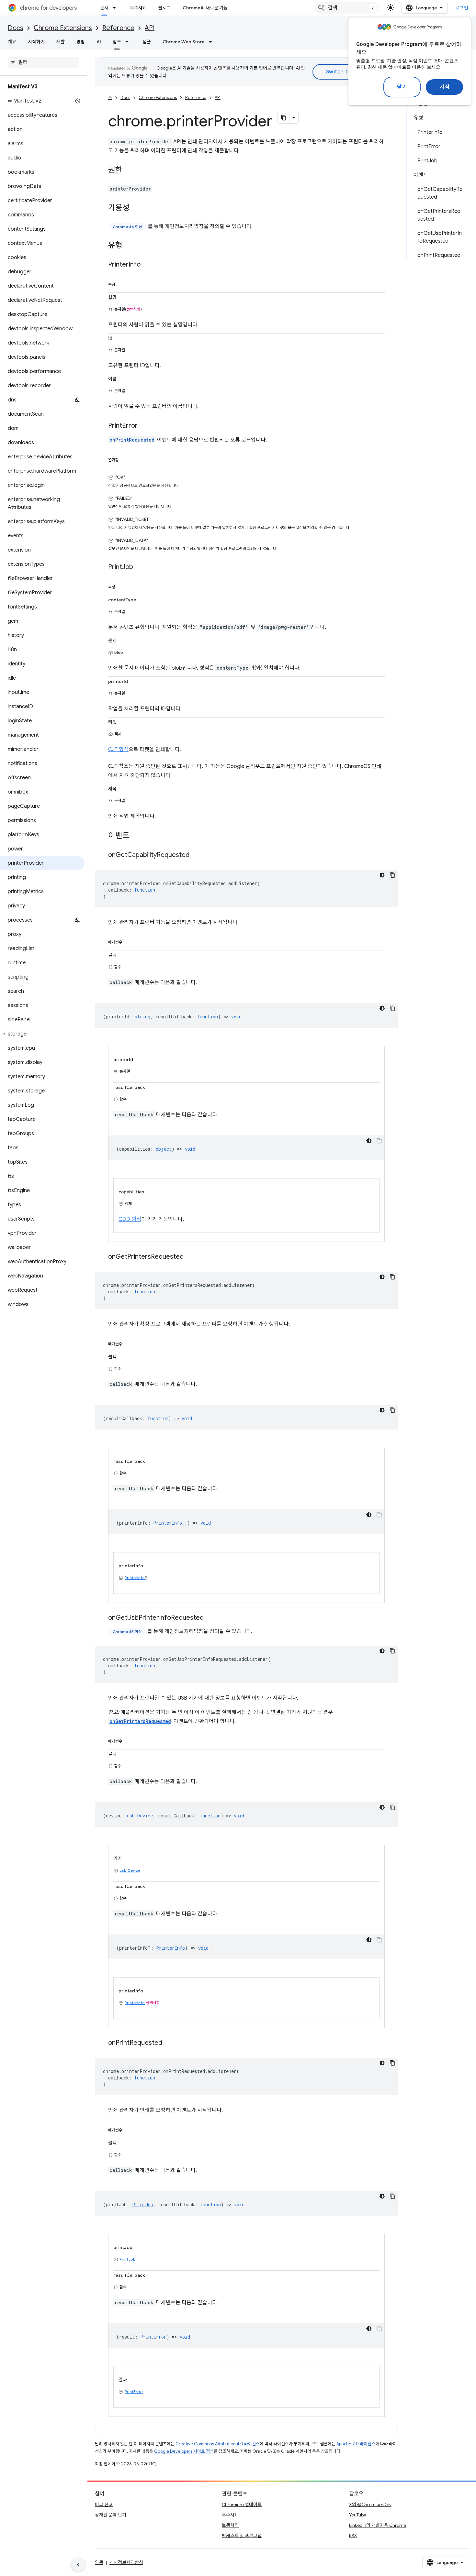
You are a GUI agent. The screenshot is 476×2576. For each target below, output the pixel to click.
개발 (61, 42)
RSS (353, 2536)
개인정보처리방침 (126, 2562)
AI (99, 42)
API (150, 28)
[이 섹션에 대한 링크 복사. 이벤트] (136, 836)
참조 (117, 42)
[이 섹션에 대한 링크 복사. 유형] (129, 246)
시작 (444, 87)
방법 (81, 42)
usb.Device (130, 1870)
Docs (16, 28)
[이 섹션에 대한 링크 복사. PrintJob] (140, 567)
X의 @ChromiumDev (370, 2505)
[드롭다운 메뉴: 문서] (116, 8)
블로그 (165, 8)
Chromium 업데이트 (242, 2505)
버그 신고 (104, 2505)
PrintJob (128, 2259)
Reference (118, 28)
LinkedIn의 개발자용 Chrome (378, 2525)
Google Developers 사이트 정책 (184, 2451)
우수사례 (138, 8)
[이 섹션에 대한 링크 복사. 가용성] (136, 208)
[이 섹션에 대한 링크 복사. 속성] (122, 283)
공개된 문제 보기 (111, 2515)
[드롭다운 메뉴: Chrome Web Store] (212, 42)
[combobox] (347, 8)
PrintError (134, 2391)
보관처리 (230, 2525)
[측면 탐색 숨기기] (78, 2564)
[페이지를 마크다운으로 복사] (284, 118)
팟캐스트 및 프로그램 (242, 2536)
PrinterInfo (135, 1578)
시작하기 (36, 42)
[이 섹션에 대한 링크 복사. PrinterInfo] (147, 265)
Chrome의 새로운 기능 (205, 8)
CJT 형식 (118, 750)
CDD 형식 (130, 1219)
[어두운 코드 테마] (382, 875)
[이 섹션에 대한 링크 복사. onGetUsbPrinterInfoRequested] (210, 1618)
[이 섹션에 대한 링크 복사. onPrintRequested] (169, 2043)
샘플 (147, 42)
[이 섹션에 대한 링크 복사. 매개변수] (129, 941)
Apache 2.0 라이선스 (356, 2444)
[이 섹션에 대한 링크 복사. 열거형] (125, 459)
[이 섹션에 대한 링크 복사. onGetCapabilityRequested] (196, 855)
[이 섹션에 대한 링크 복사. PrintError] (144, 426)
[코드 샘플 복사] (392, 875)
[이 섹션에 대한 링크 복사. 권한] (129, 171)
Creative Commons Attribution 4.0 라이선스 (218, 2444)
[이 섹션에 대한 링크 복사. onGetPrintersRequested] (190, 1257)
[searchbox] (44, 62)
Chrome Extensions (63, 28)
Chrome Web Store (184, 42)
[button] (42, 1034)
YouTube (358, 2515)
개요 (12, 42)
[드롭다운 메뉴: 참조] (129, 42)
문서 (104, 8)
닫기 (402, 87)
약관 (99, 2562)
